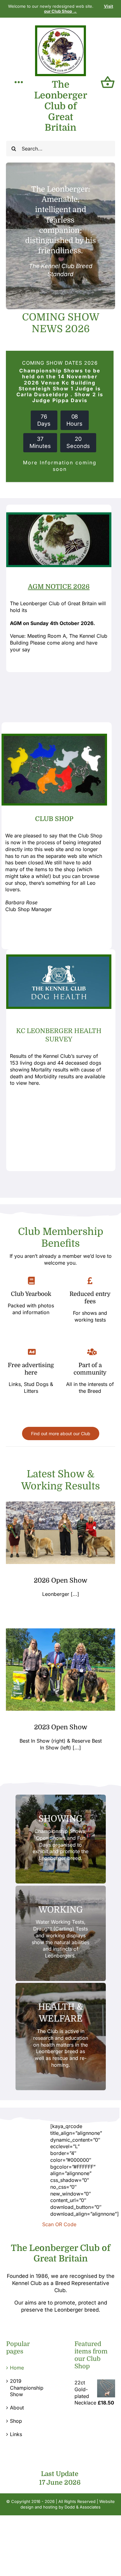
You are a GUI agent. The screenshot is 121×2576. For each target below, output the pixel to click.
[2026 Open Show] (60, 1533)
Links (16, 2434)
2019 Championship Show (27, 2388)
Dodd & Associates (83, 2507)
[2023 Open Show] (60, 1670)
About (17, 2408)
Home (17, 2368)
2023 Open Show (61, 1727)
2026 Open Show (60, 1580)
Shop (16, 2421)
